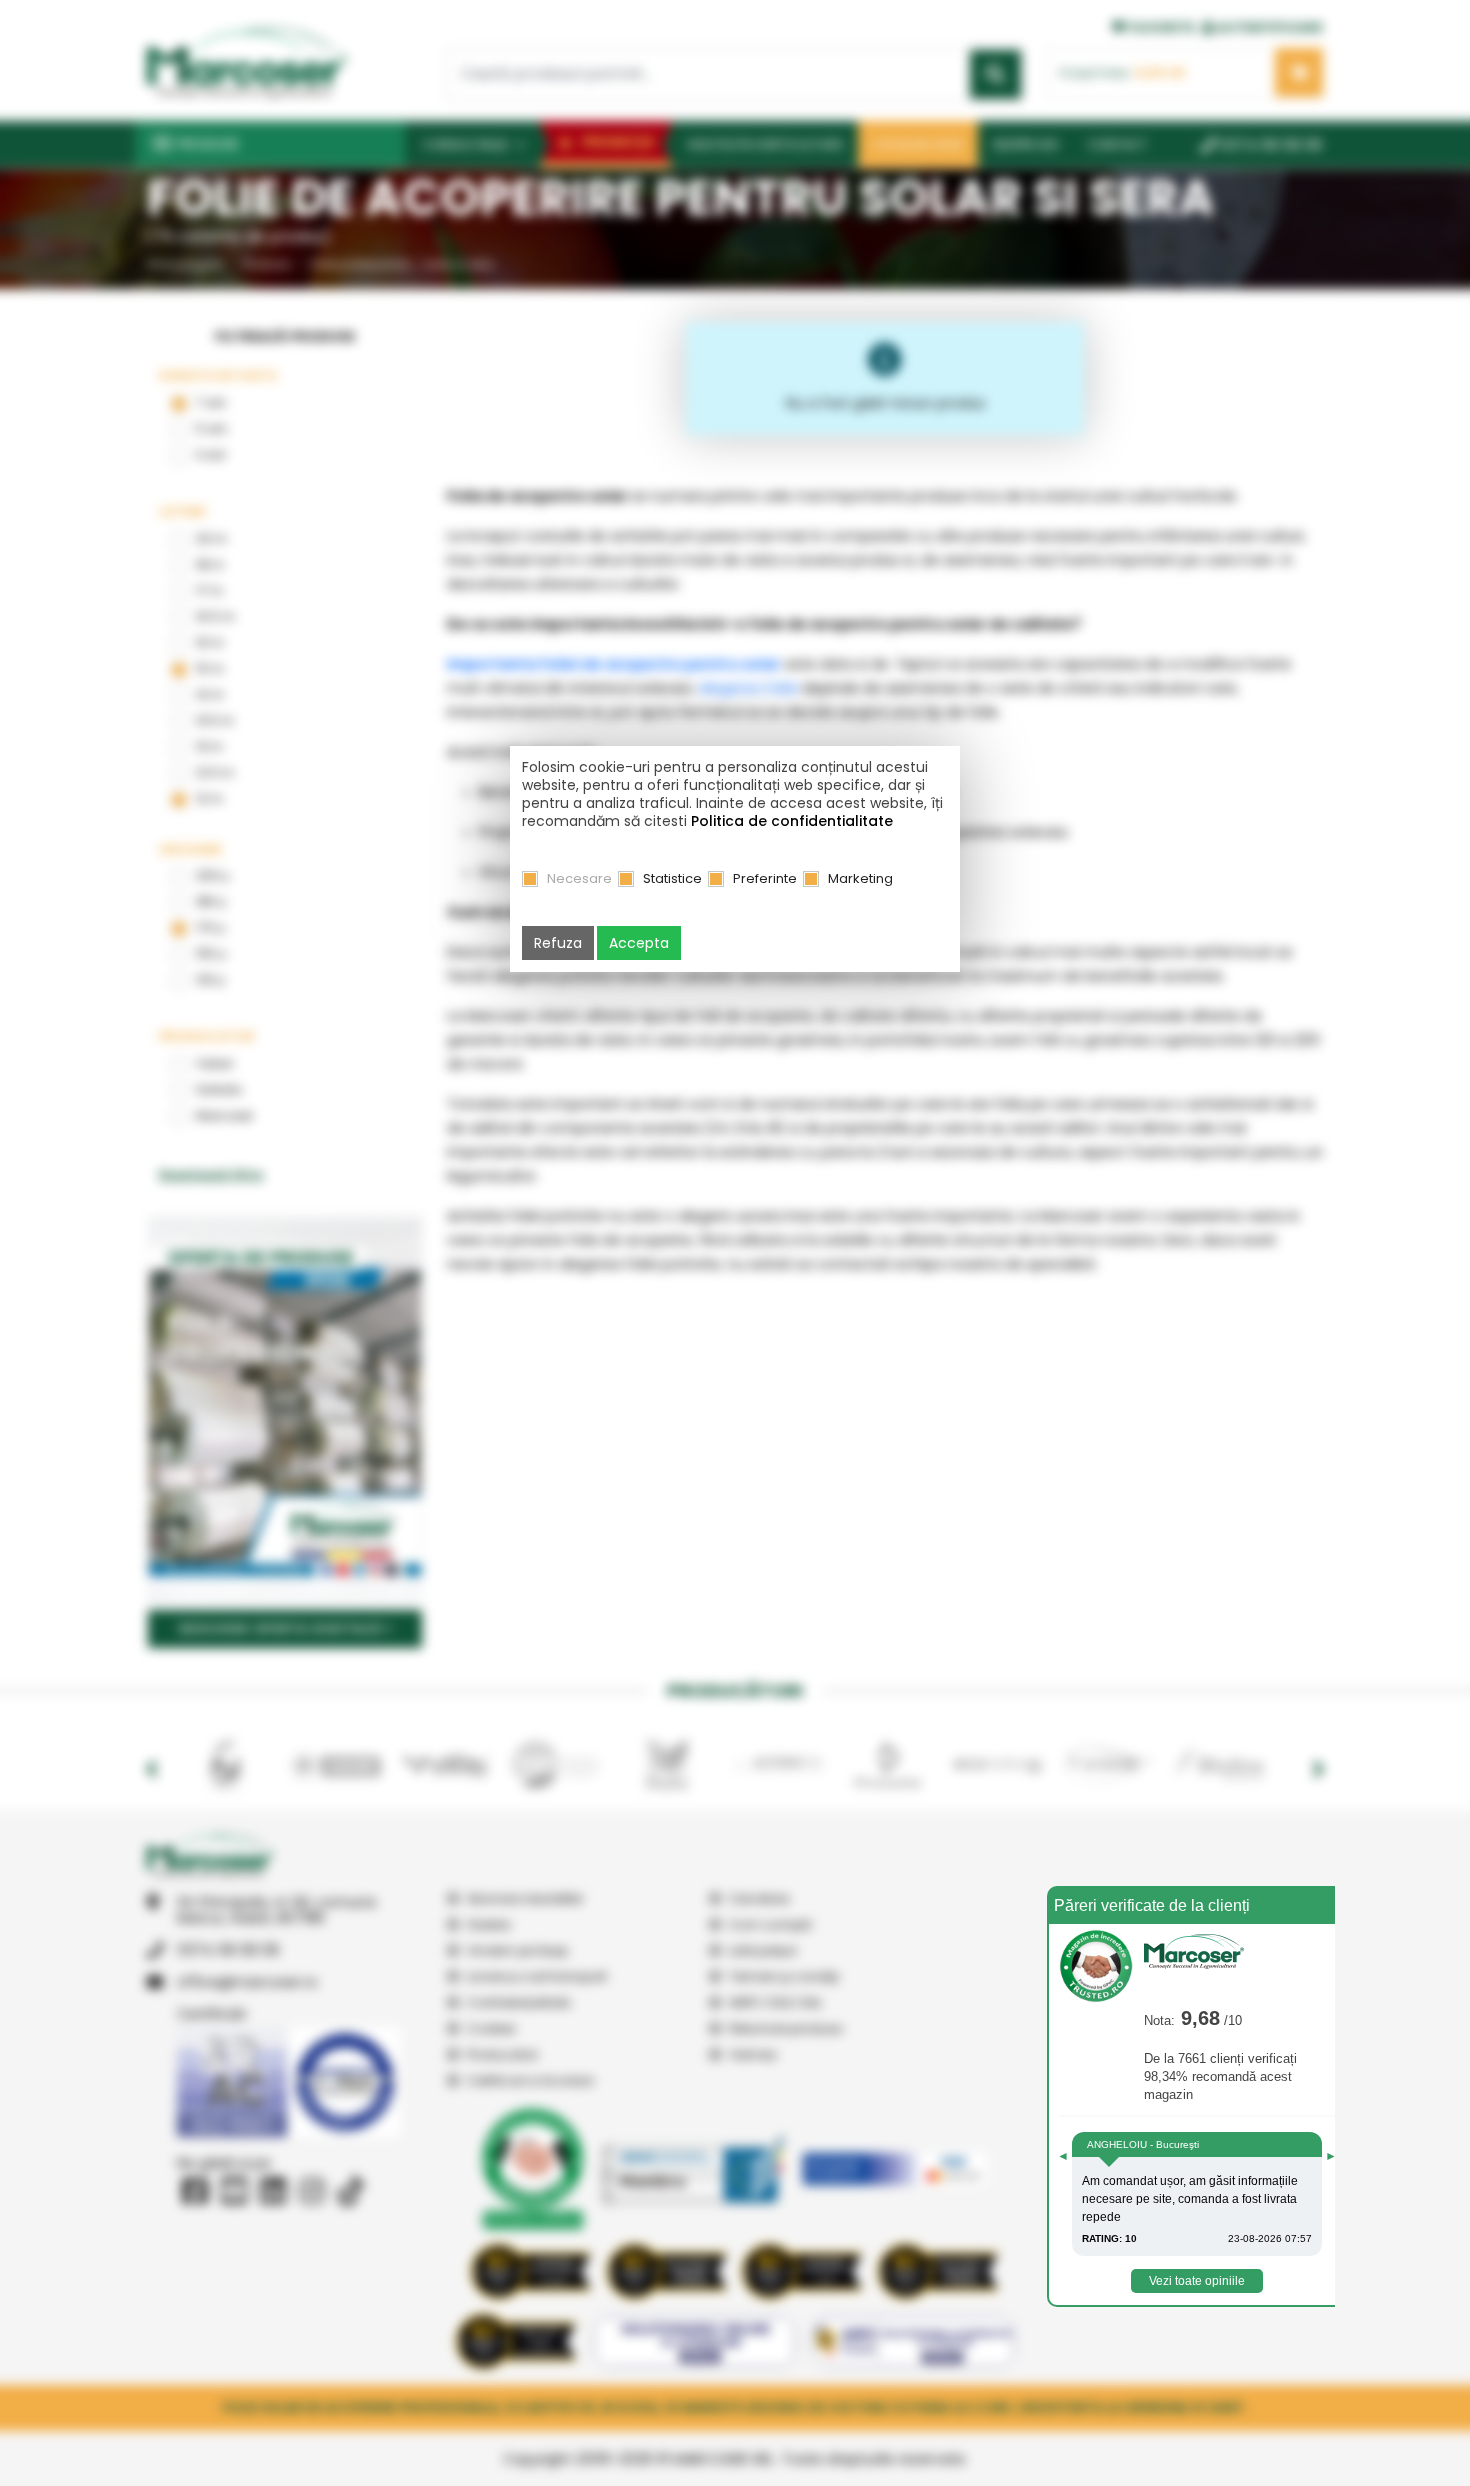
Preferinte (765, 878)
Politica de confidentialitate (792, 821)
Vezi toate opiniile (1197, 2281)
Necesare (579, 878)
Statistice (672, 878)
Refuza (558, 943)
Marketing (860, 878)
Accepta (639, 943)
